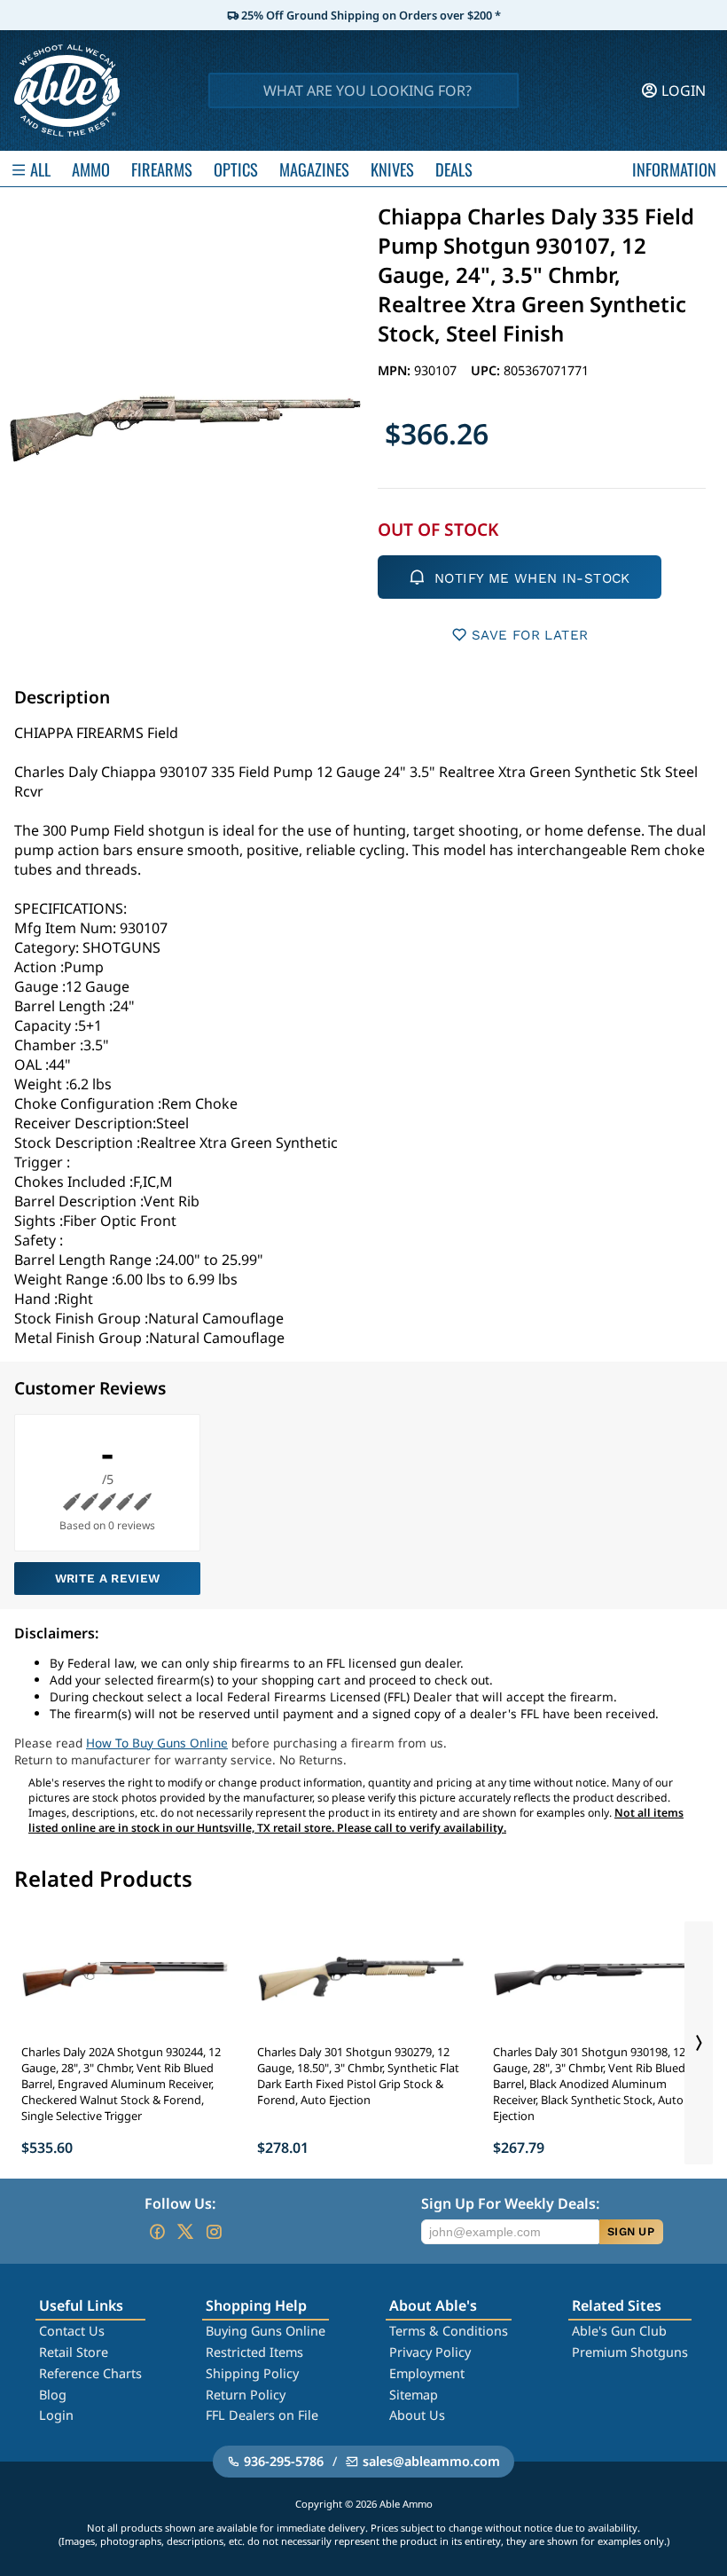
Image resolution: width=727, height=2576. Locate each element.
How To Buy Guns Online (157, 1743)
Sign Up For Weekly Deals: (510, 2203)
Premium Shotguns (630, 2352)
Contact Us (72, 2331)
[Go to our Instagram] (214, 2232)
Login (56, 2415)
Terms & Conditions (449, 2331)
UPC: (487, 370)
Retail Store (74, 2352)
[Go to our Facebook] (157, 2232)
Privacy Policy (430, 2352)
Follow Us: (180, 2203)
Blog (53, 2395)
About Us (417, 2415)
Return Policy (246, 2395)
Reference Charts (90, 2373)
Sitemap (414, 2395)
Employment (427, 2373)
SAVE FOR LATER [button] (530, 635)
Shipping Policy (252, 2373)
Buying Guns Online (266, 2331)
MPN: (396, 370)
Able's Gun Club (619, 2331)
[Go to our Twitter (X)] (185, 2232)
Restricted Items (254, 2352)
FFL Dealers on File (262, 2415)
